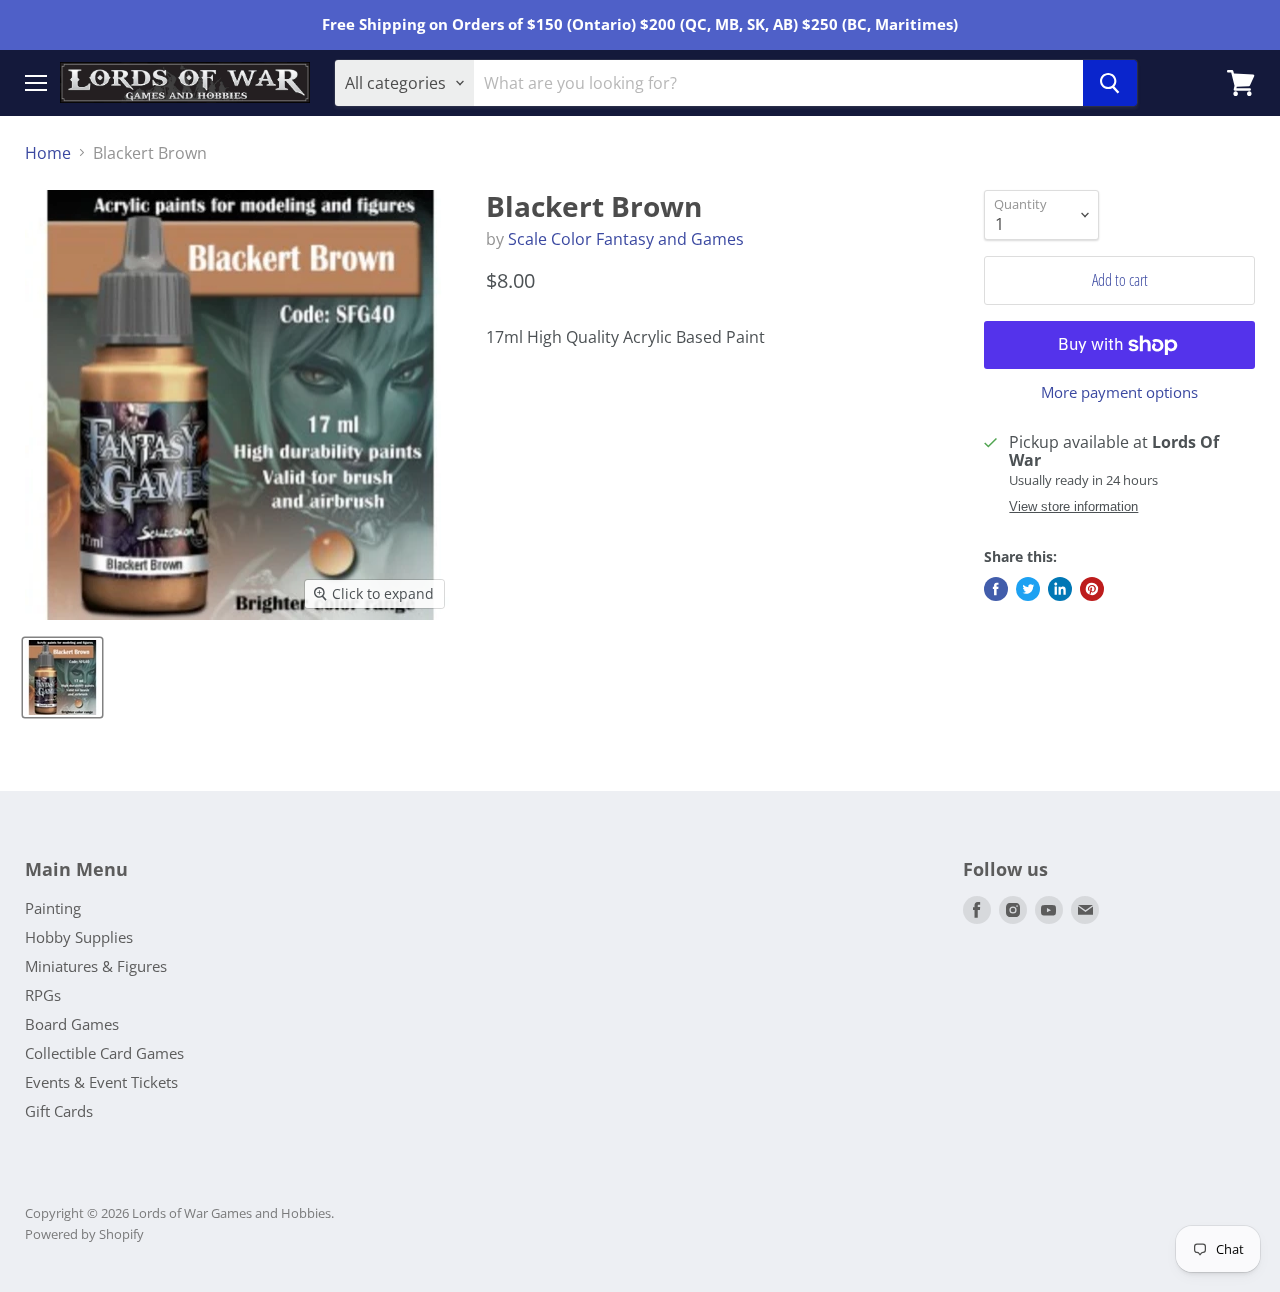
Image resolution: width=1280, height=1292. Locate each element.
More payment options (1119, 392)
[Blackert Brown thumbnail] (62, 677)
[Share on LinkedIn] (1060, 589)
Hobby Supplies (79, 937)
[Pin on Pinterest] (1092, 589)
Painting (53, 908)
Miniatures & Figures (96, 966)
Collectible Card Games (104, 1053)
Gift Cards (59, 1111)
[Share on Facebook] (996, 589)
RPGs (43, 995)
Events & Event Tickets (101, 1082)
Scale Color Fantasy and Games (626, 239)
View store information (1073, 507)
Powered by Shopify (84, 1234)
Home (48, 153)
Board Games (72, 1024)
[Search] (1110, 83)
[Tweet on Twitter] (1028, 589)
